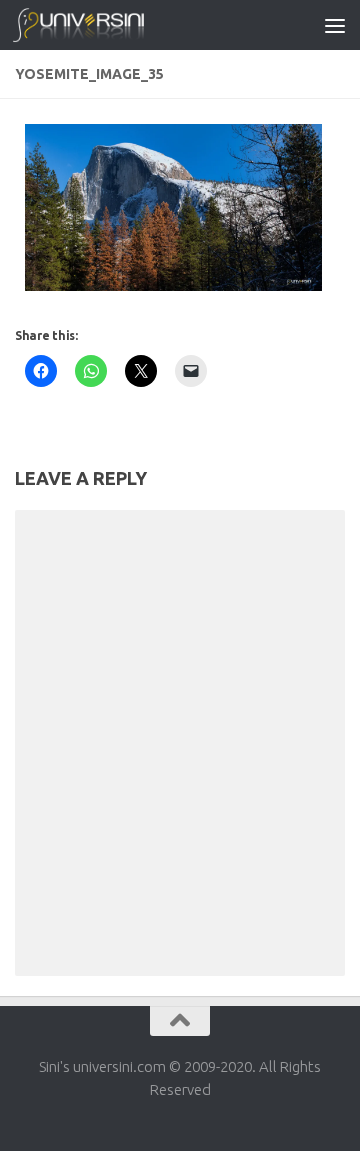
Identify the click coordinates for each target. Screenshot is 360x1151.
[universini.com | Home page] (100, 25)
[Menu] (335, 25)
